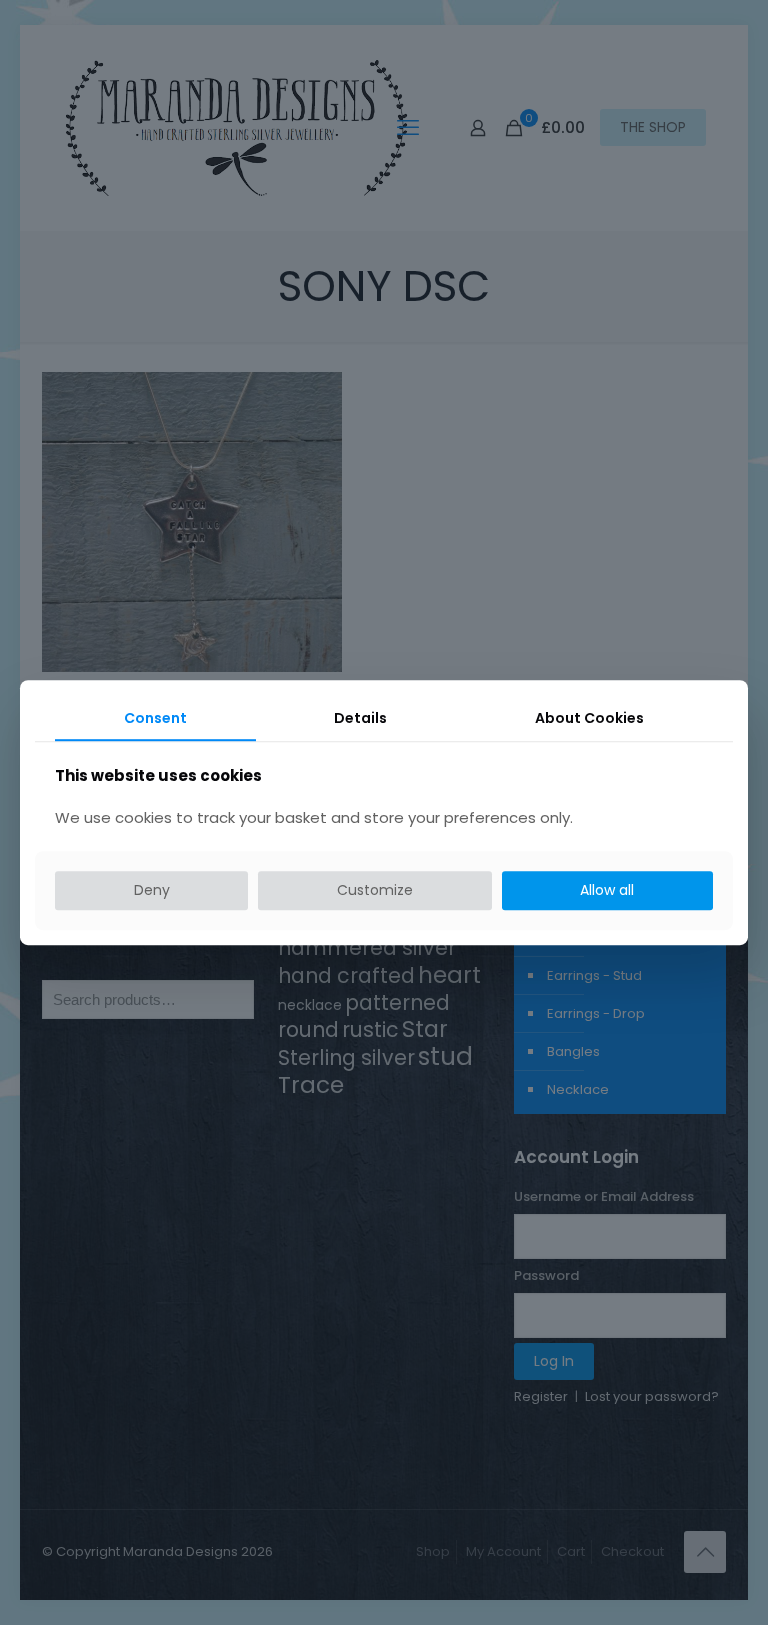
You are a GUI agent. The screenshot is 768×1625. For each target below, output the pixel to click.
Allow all (607, 891)
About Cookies (589, 718)
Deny (152, 891)
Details (360, 718)
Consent (155, 718)
